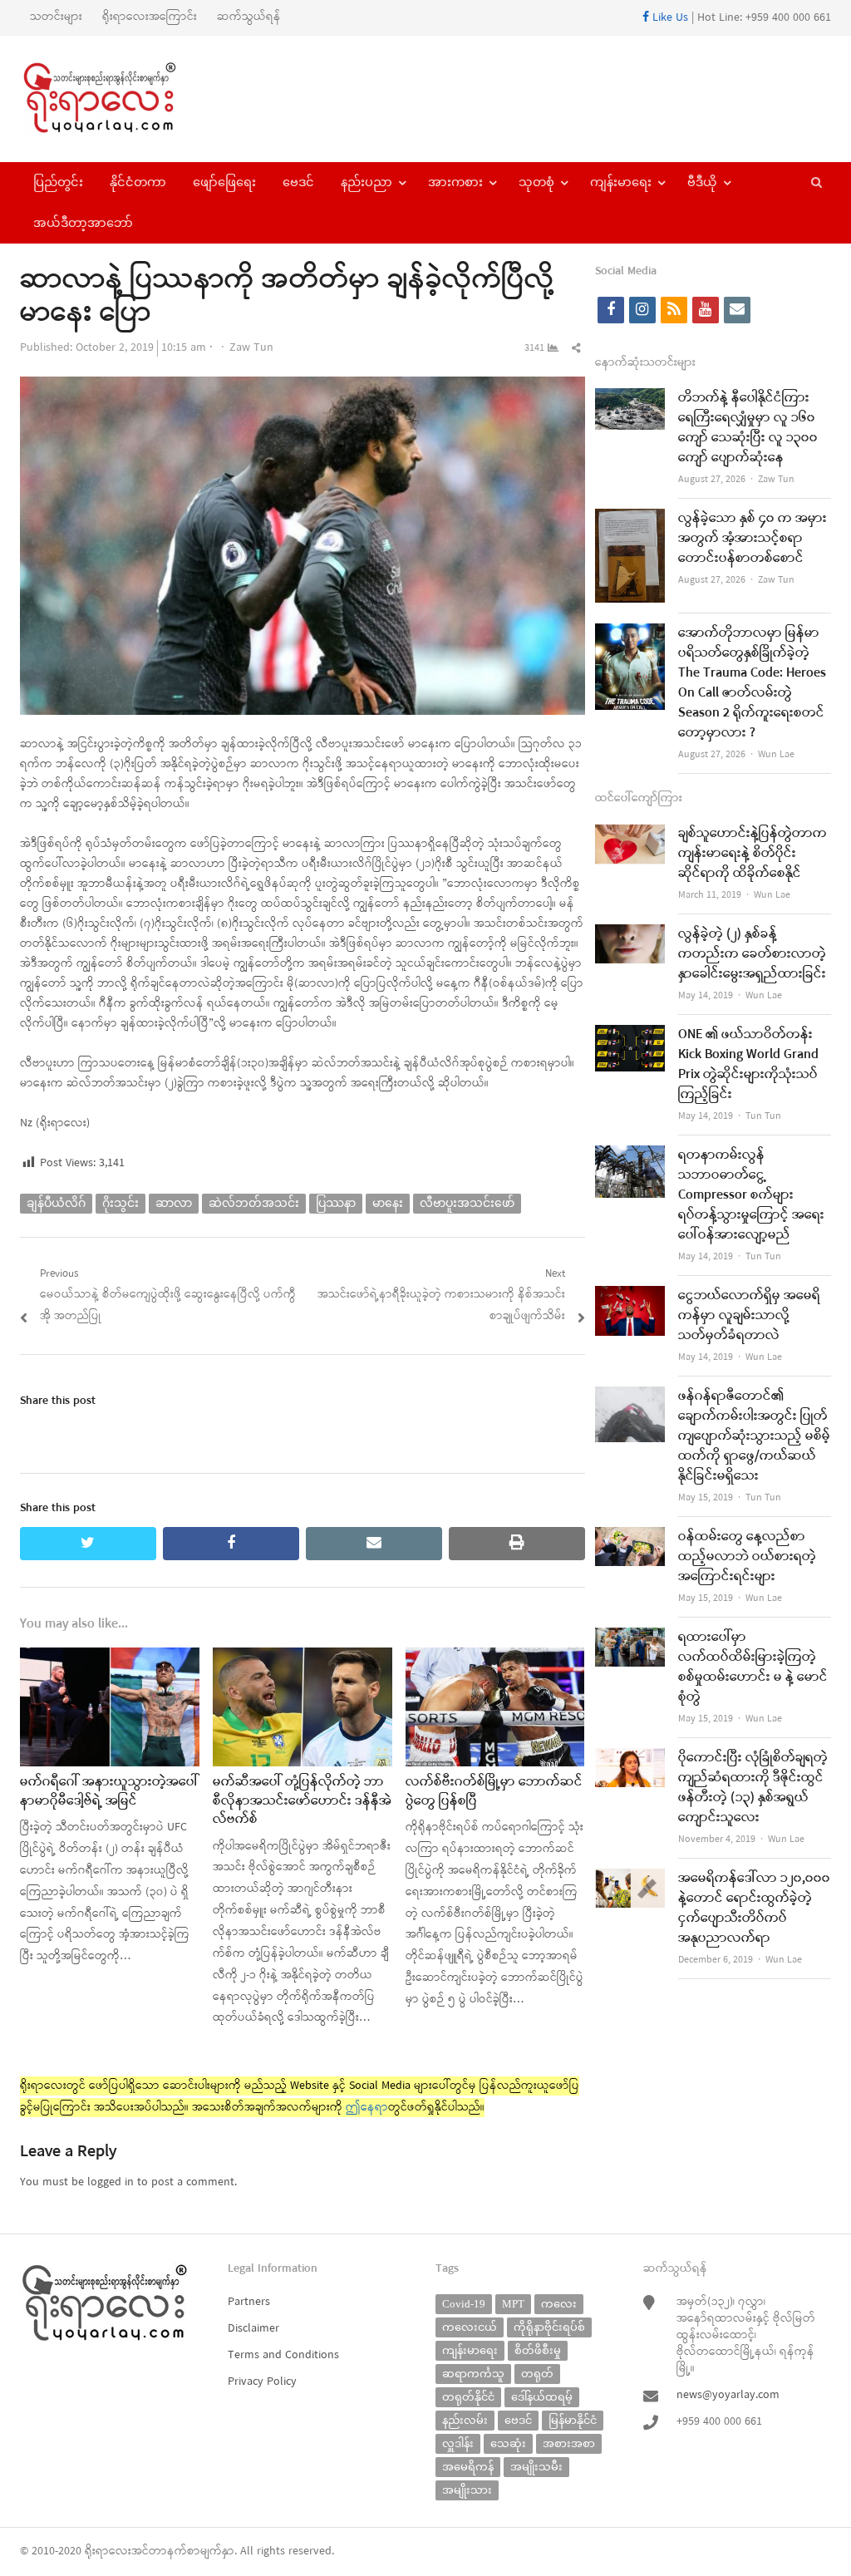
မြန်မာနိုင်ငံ (573, 2420)
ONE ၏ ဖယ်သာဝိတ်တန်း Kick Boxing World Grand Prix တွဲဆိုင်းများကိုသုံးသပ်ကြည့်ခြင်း (748, 1065)
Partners (249, 2302)
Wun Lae (776, 755)
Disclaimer (253, 2329)
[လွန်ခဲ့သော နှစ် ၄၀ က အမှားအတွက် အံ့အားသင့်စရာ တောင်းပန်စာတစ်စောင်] (630, 519)
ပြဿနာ (336, 1203)
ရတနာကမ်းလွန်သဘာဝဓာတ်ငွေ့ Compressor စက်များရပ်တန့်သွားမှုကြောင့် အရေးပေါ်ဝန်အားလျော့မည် (751, 1195)
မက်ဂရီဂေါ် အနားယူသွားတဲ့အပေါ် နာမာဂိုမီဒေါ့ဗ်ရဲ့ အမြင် (109, 1791)
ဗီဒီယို (702, 182)
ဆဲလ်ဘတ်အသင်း (254, 1203)
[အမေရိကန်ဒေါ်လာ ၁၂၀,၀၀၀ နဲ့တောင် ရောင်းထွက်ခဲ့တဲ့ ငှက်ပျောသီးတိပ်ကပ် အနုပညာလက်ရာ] (630, 1879)
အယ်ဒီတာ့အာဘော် (83, 223)
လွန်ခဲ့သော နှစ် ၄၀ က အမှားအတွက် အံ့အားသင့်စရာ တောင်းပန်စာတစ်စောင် (753, 539)
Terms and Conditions (283, 2355)
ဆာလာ (174, 1203)
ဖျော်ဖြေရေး (224, 182)
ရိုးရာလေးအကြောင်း (150, 17)
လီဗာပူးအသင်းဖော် (467, 1203)
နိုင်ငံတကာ (138, 182)
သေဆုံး (508, 2443)
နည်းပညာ (366, 182)
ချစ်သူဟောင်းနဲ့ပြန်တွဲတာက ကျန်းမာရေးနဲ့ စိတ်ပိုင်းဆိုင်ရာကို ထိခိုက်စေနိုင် (753, 854)
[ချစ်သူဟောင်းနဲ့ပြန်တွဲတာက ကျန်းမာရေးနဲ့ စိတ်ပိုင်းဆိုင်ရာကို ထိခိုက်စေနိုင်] (630, 834)
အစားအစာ (569, 2443)
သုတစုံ (536, 182)
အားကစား (455, 182)
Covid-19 (464, 2304)
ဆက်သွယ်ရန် (249, 17)
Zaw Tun (251, 348)
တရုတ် (537, 2374)
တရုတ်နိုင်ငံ (468, 2397)
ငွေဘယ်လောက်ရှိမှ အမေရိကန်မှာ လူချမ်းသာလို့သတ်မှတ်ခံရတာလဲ (749, 1316)
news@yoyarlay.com (728, 2395)
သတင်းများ (56, 17)
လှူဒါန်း (458, 2443)
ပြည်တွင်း (58, 182)
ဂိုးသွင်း (121, 1203)
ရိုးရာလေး (108, 2551)
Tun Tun (763, 1116)
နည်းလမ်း (465, 2420)
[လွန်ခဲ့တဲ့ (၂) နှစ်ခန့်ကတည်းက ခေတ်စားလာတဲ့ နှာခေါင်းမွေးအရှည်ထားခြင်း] (630, 935)
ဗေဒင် (298, 182)
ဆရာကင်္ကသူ (473, 2374)
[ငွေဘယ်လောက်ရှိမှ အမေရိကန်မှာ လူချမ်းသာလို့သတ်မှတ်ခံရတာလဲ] (630, 1296)
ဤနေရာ (367, 2108)
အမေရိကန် (468, 2467)
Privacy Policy (262, 2382)
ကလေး (559, 2304)
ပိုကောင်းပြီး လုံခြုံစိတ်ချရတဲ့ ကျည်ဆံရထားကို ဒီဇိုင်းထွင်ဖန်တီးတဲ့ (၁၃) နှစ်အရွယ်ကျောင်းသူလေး (753, 1788)
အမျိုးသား (467, 2490)
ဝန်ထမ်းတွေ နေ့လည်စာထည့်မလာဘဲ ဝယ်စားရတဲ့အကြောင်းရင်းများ (747, 1557)
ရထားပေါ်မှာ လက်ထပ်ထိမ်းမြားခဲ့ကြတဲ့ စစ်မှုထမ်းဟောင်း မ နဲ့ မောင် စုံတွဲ (753, 1667)
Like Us (669, 18)
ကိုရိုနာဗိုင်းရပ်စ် (549, 2327)
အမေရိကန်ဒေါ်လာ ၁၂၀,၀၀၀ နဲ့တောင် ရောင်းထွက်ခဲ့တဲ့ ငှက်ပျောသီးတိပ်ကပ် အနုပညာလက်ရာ (754, 1909)
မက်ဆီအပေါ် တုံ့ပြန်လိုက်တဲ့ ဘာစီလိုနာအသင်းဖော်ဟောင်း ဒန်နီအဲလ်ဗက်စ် (302, 1801)
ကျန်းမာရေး (621, 182)
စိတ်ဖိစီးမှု (538, 2350)
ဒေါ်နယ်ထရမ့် (542, 2397)
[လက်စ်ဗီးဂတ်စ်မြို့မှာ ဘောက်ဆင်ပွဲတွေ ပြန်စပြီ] (495, 1658)
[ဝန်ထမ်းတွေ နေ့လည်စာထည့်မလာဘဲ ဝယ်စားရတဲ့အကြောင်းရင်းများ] (630, 1537)
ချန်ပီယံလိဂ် (56, 1203)
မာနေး (388, 1203)
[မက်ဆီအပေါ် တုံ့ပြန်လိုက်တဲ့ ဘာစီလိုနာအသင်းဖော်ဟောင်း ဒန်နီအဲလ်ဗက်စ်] (303, 1658)
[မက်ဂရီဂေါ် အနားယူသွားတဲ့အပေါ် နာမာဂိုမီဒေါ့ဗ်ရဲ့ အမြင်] (110, 1658)
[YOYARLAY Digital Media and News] (115, 99)
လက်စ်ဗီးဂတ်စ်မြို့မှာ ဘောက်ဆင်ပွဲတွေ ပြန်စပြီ (494, 1791)
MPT (513, 2304)
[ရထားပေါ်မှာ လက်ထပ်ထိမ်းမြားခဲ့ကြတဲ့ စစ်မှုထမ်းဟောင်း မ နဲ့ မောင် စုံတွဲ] (630, 1638)
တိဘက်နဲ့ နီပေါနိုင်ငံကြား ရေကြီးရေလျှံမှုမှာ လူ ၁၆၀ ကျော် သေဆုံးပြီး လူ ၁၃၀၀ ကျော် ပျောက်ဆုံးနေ (748, 428)
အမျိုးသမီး (536, 2467)
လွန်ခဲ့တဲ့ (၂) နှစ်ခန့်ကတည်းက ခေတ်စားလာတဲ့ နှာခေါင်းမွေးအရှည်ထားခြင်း (752, 954)
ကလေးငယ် (470, 2327)
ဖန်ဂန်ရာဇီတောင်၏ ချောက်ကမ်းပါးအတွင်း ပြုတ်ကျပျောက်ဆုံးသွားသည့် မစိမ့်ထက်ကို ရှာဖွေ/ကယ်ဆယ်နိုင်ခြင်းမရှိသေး (754, 1436)
